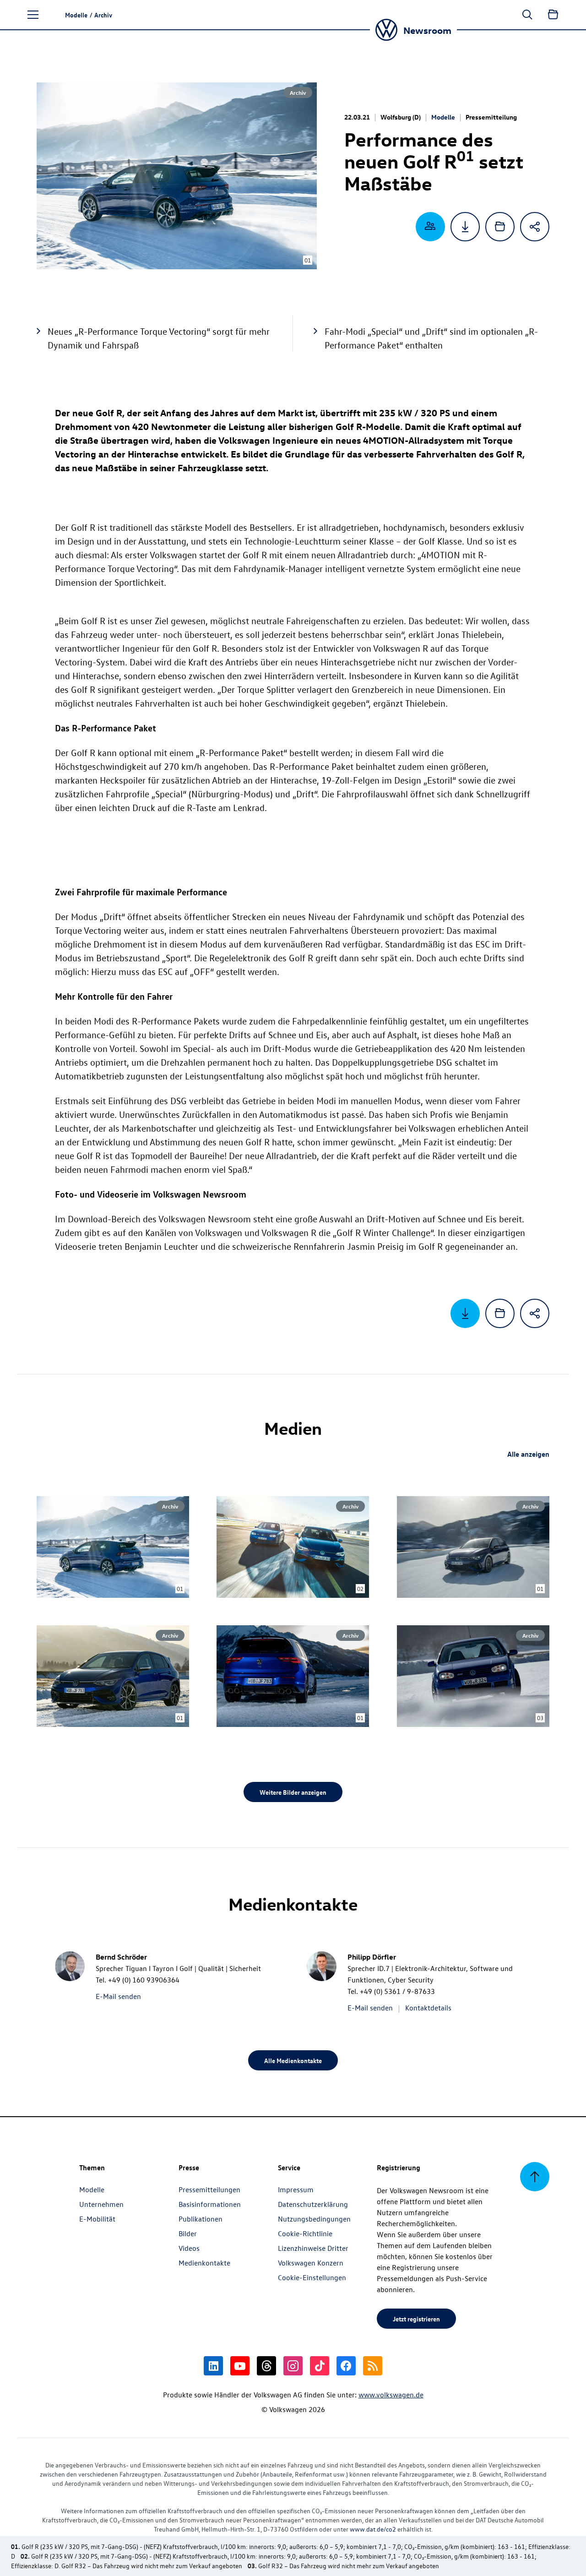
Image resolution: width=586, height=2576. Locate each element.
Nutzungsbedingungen (314, 2219)
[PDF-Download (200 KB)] (465, 227)
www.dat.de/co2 (373, 2529)
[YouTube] (240, 2366)
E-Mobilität (97, 2219)
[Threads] (266, 2366)
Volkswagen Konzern (311, 2263)
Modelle (443, 117)
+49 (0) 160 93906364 (144, 1980)
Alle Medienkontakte (293, 2060)
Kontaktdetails (428, 2008)
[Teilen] (535, 227)
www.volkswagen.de (391, 2395)
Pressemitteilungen (209, 2189)
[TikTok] (320, 2366)
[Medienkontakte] (430, 227)
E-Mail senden (118, 1996)
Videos (189, 2248)
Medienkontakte (204, 2263)
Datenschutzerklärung (313, 2204)
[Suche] (527, 15)
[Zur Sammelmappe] (553, 15)
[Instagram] (293, 2366)
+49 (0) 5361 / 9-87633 (397, 1991)
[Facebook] (346, 2366)
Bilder (188, 2233)
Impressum (296, 2189)
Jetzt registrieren (416, 2319)
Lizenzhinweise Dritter (313, 2248)
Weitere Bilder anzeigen (293, 1792)
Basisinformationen (210, 2204)
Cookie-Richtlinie (305, 2233)
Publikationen (201, 2219)
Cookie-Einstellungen (312, 2277)
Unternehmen (101, 2204)
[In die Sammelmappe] (500, 227)
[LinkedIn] (213, 2366)
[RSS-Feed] (373, 2366)
